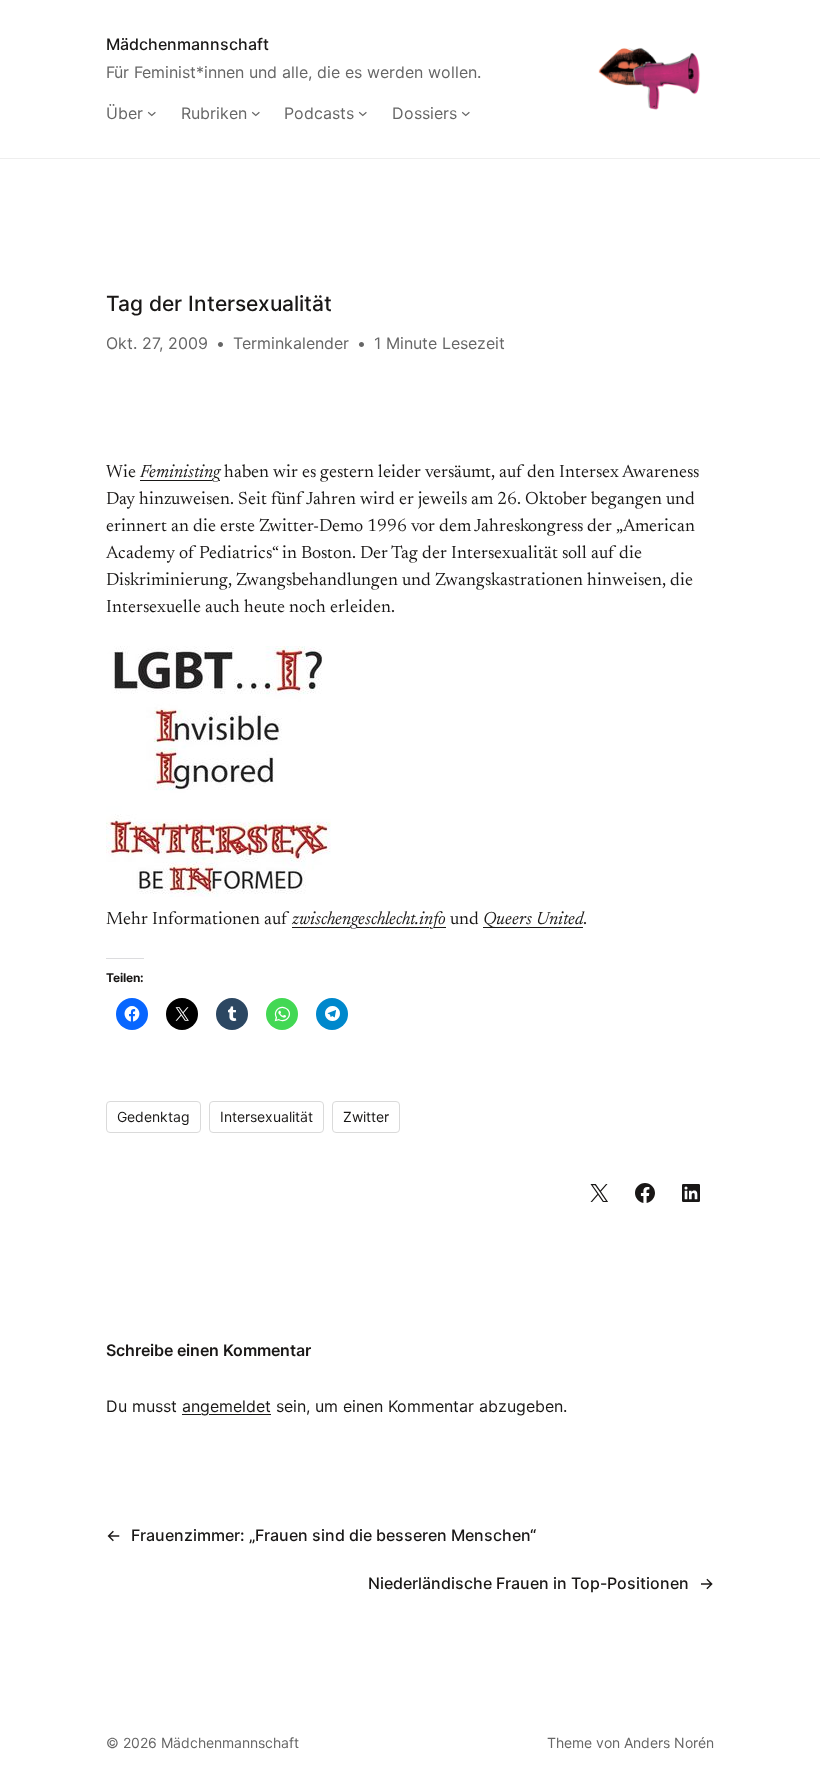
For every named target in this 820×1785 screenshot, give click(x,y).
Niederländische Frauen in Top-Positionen (528, 1583)
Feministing (180, 473)
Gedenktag (153, 1116)
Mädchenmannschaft (187, 44)
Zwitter (366, 1116)
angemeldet (226, 1406)
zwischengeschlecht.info (369, 920)
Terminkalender (291, 343)
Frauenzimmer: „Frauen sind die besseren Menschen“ (333, 1535)
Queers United (533, 920)
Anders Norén (669, 1742)
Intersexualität (266, 1116)
